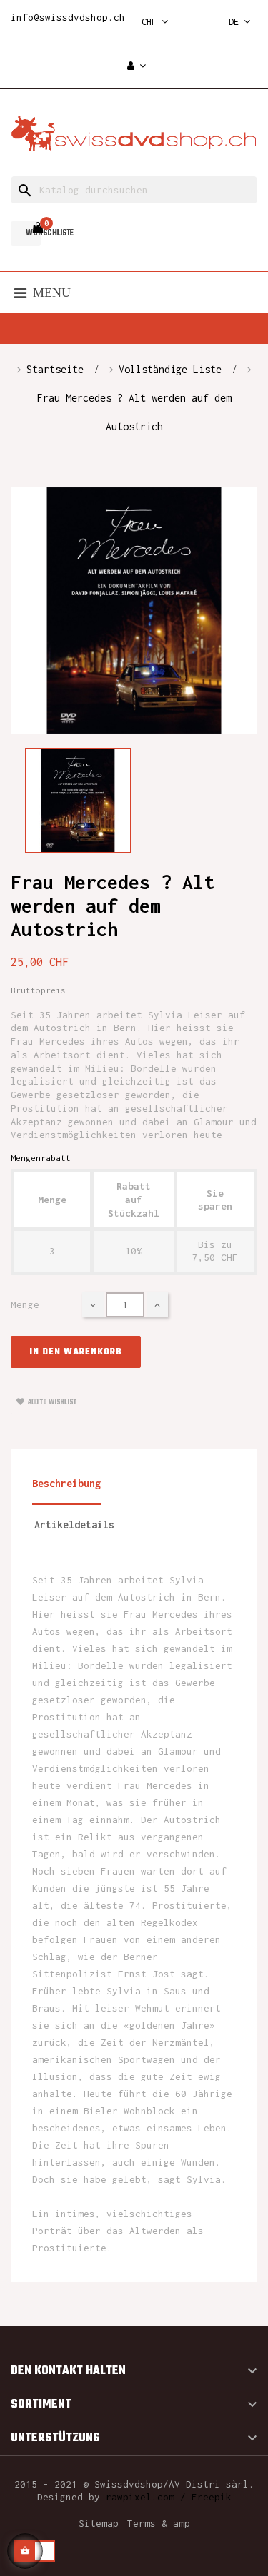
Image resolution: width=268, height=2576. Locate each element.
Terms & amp (159, 2523)
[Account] (137, 67)
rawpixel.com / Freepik (169, 2497)
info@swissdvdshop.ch (68, 17)
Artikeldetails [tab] (74, 1525)
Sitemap (99, 2523)
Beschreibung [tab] (66, 1483)
